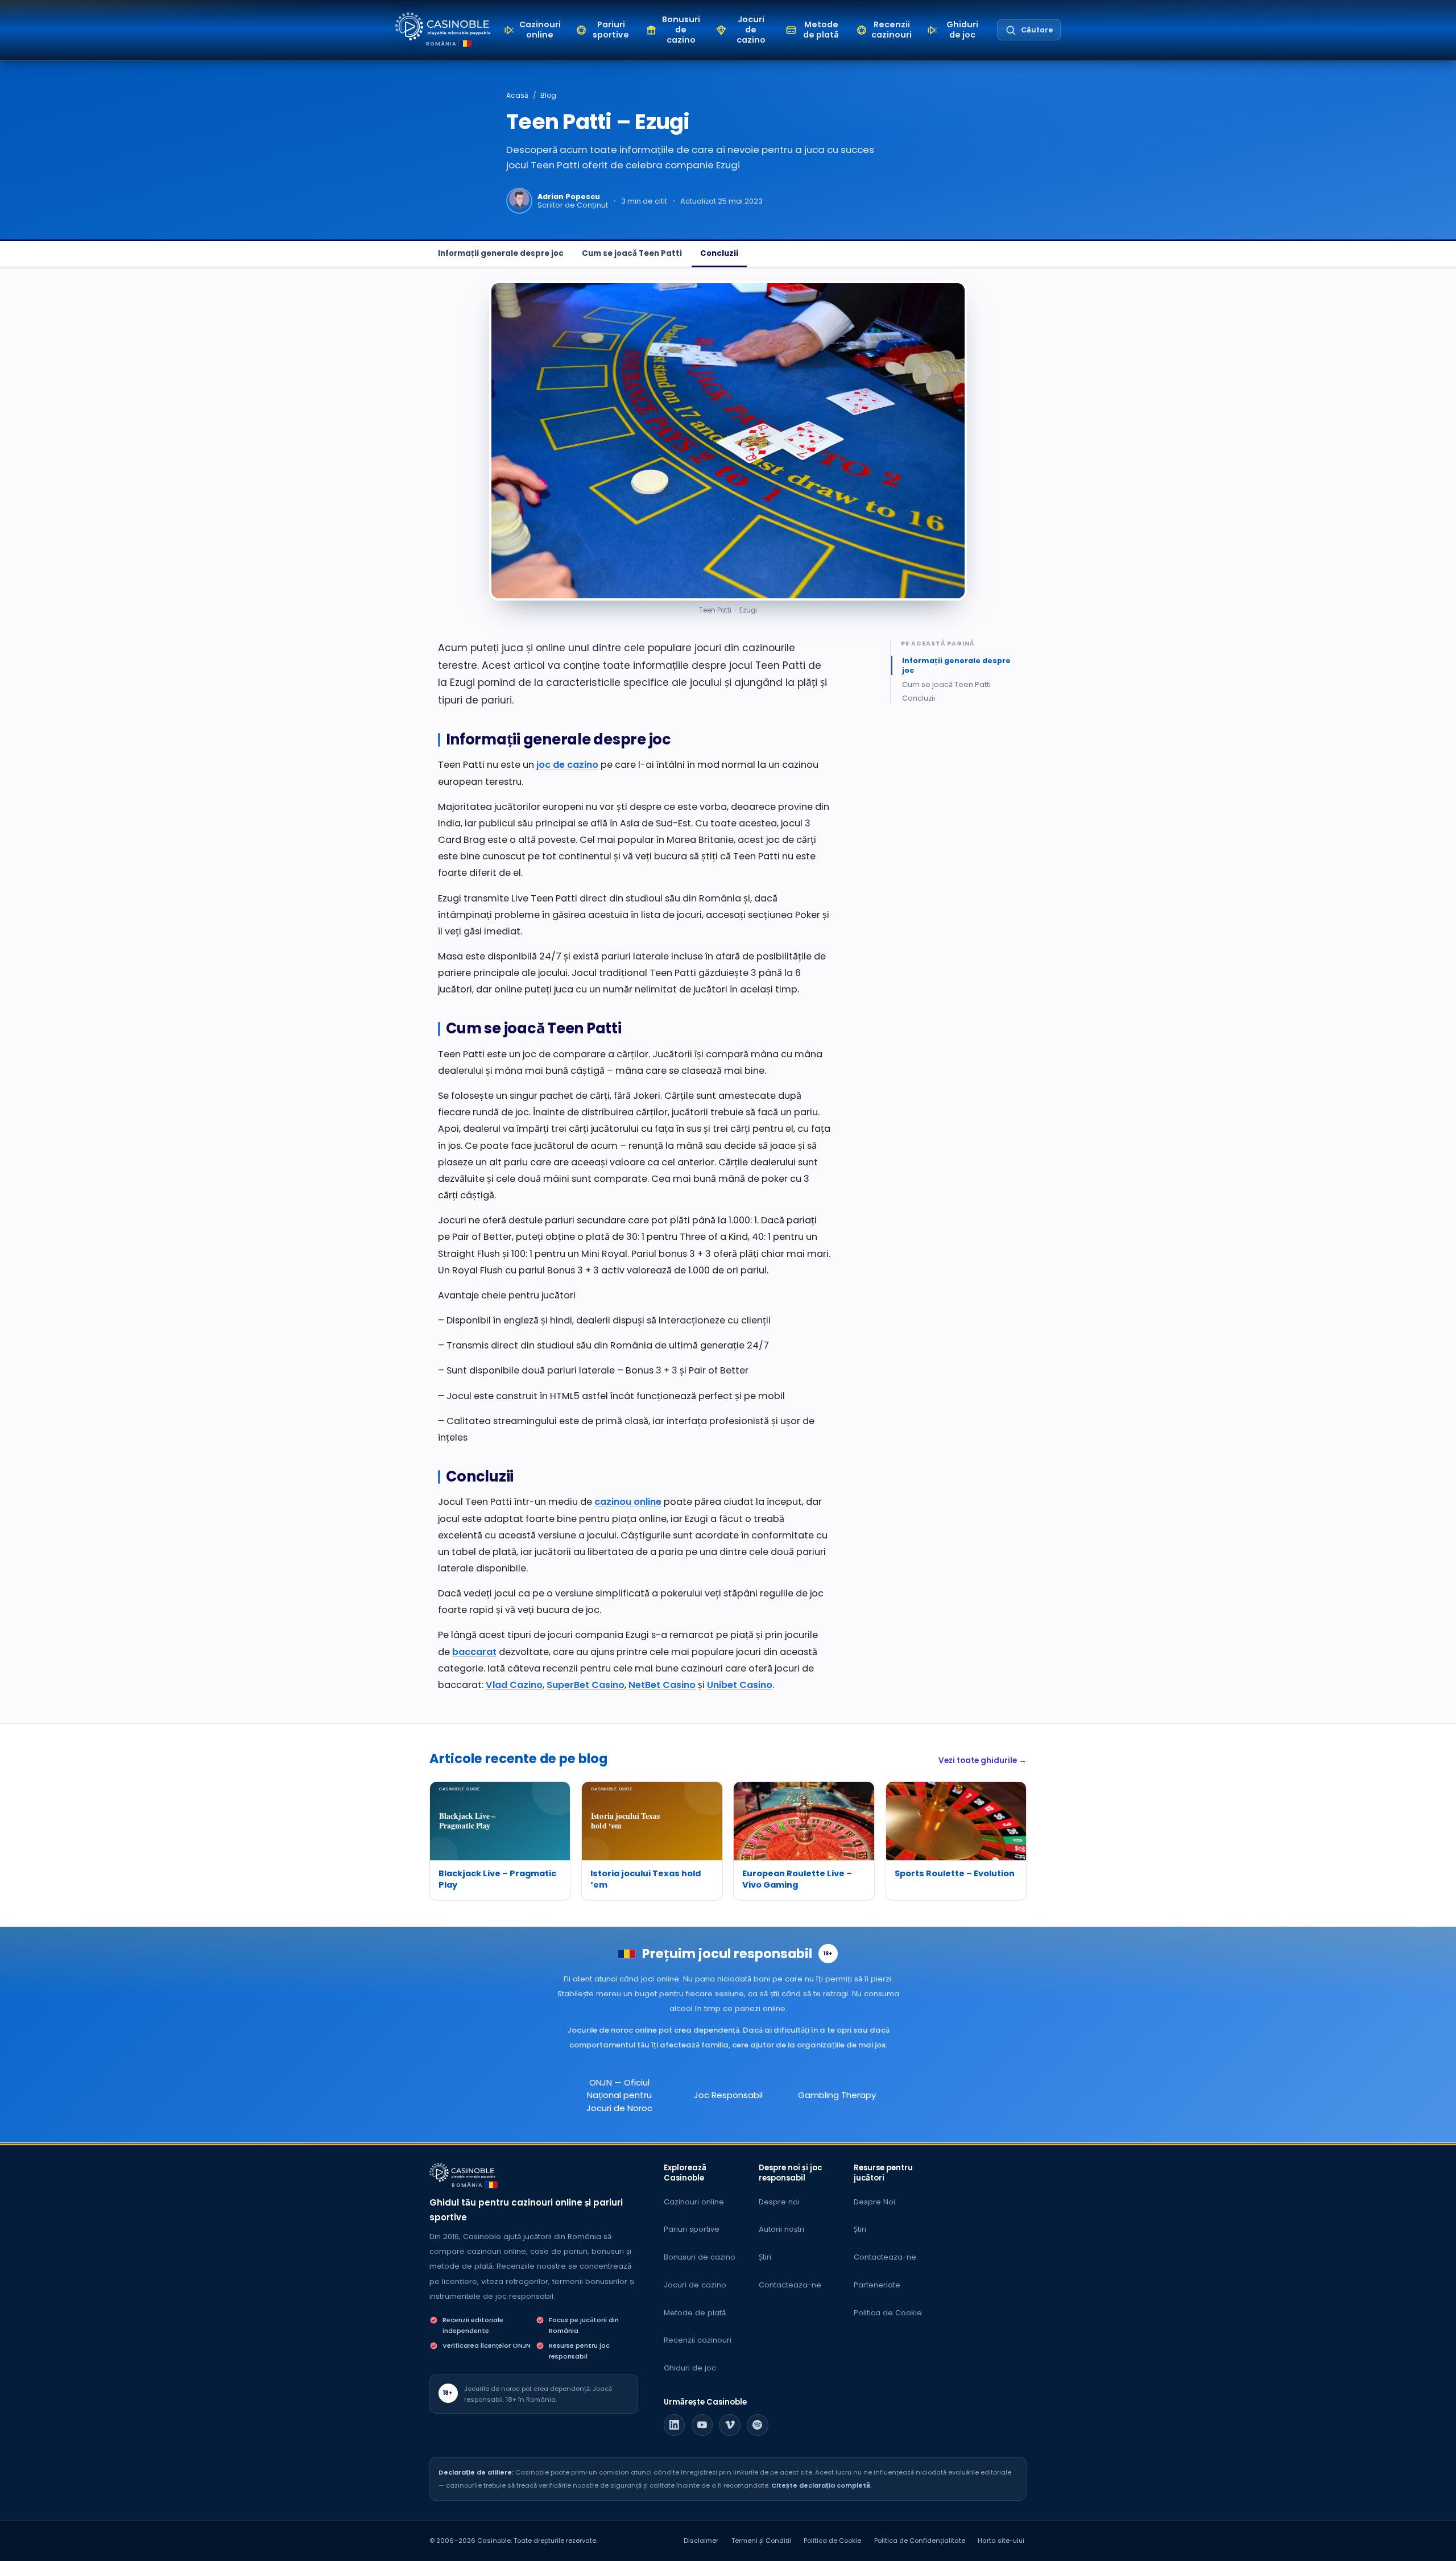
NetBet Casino (662, 1685)
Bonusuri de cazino (700, 2257)
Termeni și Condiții (761, 2541)
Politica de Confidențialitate (920, 2541)
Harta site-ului (1001, 2541)
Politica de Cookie (888, 2313)
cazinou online (628, 1502)
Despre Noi (874, 2202)
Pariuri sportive (692, 2229)
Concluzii (719, 253)
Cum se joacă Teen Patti (632, 253)
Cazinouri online (694, 2202)
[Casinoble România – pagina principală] (443, 26)
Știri (765, 2257)
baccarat (474, 1652)
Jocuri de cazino (695, 2285)
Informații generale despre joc (501, 253)
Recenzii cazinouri (698, 2340)
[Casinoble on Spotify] (758, 2425)
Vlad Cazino (514, 1685)
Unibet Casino (740, 1685)
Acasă (517, 95)
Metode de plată (695, 2313)
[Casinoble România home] (462, 2173)
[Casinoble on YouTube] (702, 2425)
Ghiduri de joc (690, 2368)
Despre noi (779, 2202)
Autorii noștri (781, 2229)
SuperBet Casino (586, 1685)
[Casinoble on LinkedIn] (675, 2425)
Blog (548, 95)
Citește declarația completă (821, 2485)
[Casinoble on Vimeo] (730, 2425)
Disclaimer (701, 2541)
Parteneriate (877, 2285)
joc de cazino (567, 765)
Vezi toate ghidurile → (983, 1761)
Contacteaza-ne (790, 2285)
